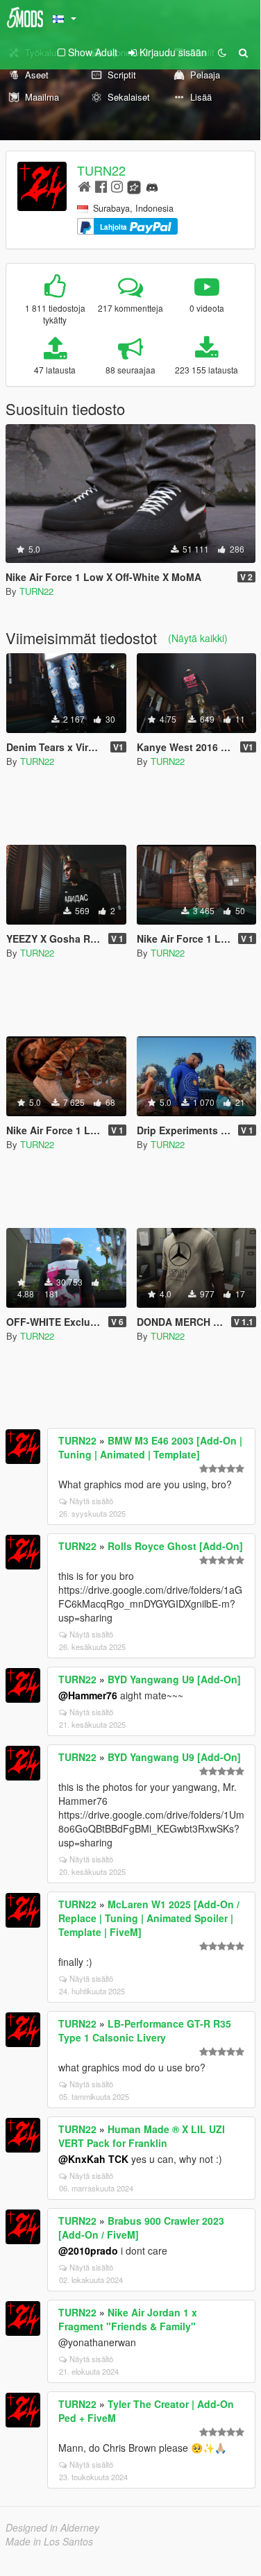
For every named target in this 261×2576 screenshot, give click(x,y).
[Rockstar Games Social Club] (134, 186)
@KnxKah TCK (93, 2159)
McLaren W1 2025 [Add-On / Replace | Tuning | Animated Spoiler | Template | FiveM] (149, 1918)
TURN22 (101, 170)
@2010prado (88, 2250)
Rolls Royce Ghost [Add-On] (175, 1546)
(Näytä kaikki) (198, 638)
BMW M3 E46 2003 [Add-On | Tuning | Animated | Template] (150, 1447)
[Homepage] (84, 186)
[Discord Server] (152, 186)
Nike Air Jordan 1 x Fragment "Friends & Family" (128, 2319)
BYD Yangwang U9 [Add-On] (174, 1679)
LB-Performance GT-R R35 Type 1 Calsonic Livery (145, 2030)
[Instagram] (117, 186)
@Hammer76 (88, 1695)
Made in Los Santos (49, 2541)
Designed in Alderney (52, 2527)
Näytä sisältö (91, 1501)
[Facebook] (101, 186)
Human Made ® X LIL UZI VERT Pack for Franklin (142, 2136)
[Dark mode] (222, 52)
